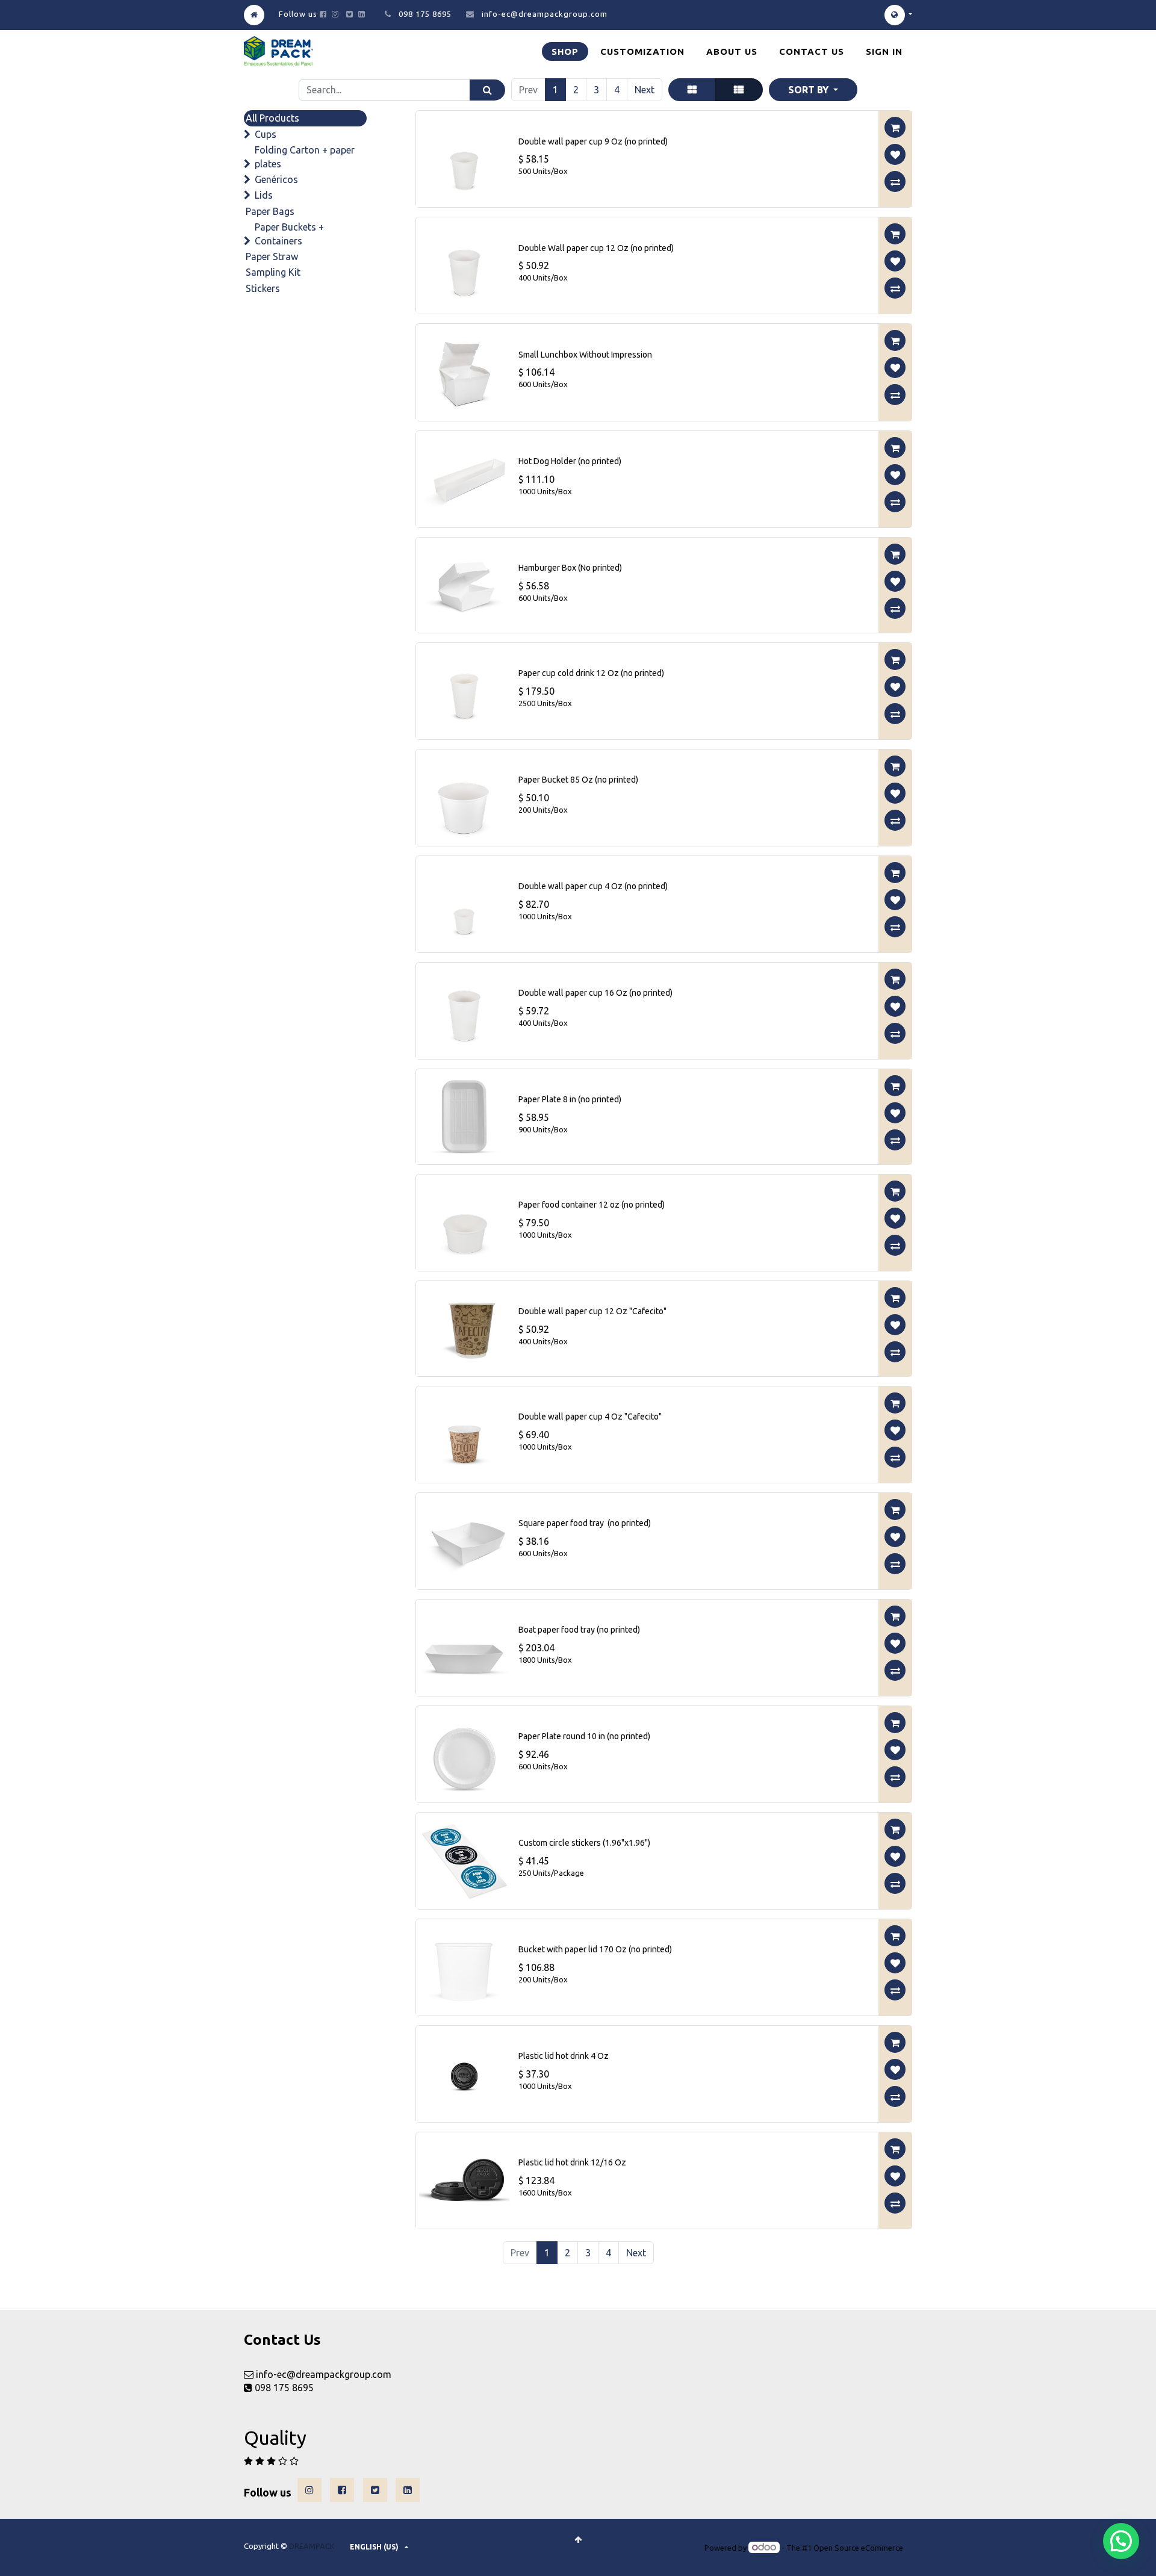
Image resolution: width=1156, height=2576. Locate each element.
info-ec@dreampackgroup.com (545, 14)
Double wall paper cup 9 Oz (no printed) (593, 141)
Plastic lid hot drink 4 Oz (564, 2056)
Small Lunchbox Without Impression (585, 355)
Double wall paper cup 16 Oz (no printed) (595, 993)
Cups (266, 134)
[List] (739, 90)
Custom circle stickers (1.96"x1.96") (584, 1843)
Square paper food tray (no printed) (585, 1523)
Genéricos (276, 179)
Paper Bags (270, 211)
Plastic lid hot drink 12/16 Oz (572, 2162)
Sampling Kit (273, 272)
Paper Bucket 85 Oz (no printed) (578, 780)
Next (645, 90)
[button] (813, 90)
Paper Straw (272, 256)
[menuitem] (565, 51)
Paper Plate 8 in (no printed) (570, 1099)
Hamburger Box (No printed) (570, 568)
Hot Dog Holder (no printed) (570, 461)
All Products (272, 118)
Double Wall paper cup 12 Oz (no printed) (596, 248)
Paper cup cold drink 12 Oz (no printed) (591, 673)
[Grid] (692, 90)
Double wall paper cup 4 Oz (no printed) (593, 886)
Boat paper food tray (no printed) (579, 1630)
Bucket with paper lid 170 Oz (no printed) (595, 1949)
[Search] (487, 90)
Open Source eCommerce (858, 2548)
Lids (264, 195)
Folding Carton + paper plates (305, 157)
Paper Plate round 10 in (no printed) (584, 1736)
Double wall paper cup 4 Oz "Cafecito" (590, 1417)
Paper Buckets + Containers (289, 234)
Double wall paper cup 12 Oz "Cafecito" (592, 1311)
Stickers (263, 288)
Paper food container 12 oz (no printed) (592, 1205)
